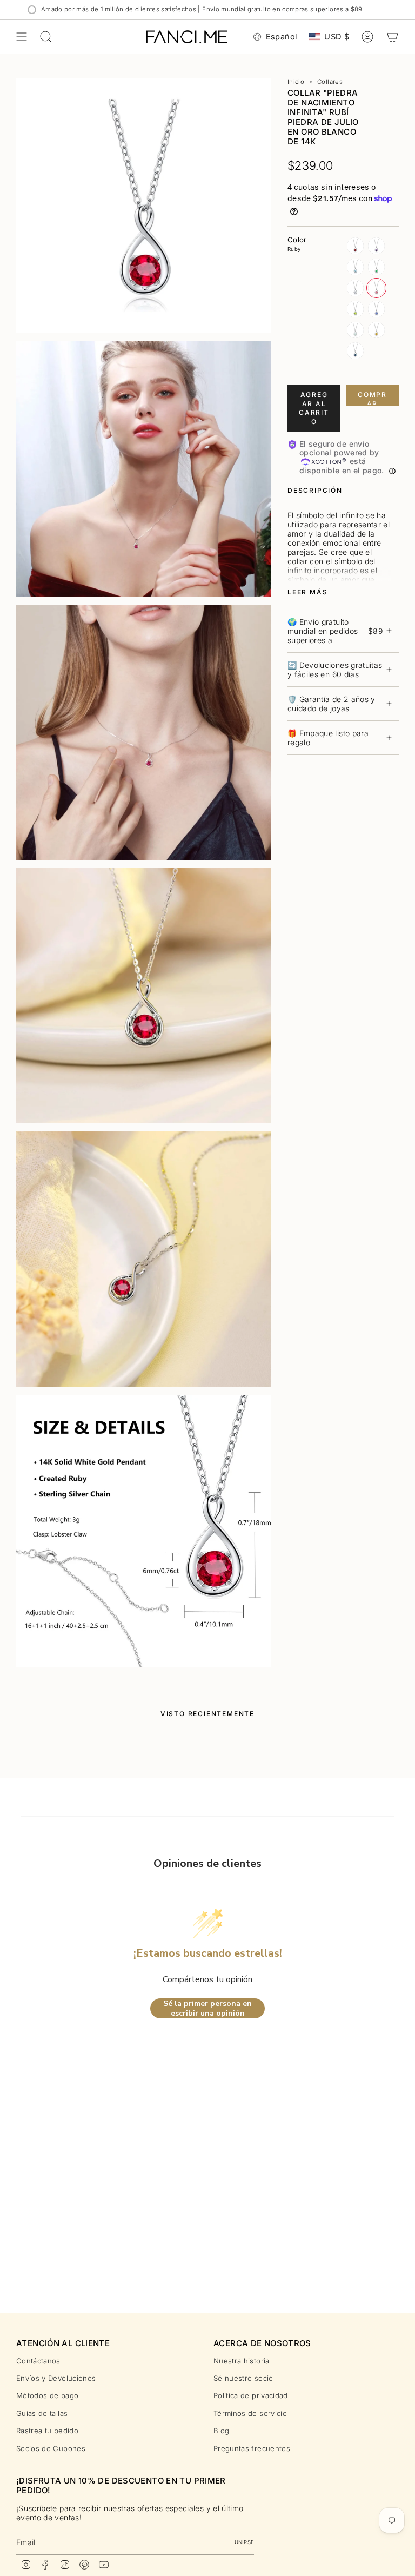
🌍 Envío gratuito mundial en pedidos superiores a (335, 631)
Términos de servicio (250, 2413)
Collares (330, 82)
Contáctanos (38, 2361)
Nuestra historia (242, 2361)
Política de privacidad (251, 2395)
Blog (221, 2431)
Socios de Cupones (51, 2448)
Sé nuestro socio (243, 2378)
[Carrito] (392, 37)
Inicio (296, 82)
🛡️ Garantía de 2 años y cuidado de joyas (332, 704)
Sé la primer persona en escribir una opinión (207, 2008)
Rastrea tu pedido (47, 2431)
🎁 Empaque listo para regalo (328, 738)
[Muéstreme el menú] (22, 37)
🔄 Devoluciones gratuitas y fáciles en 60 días (335, 670)
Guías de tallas (42, 2413)
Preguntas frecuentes (252, 2448)
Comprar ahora (372, 398)
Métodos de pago (47, 2395)
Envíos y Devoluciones (56, 2378)
